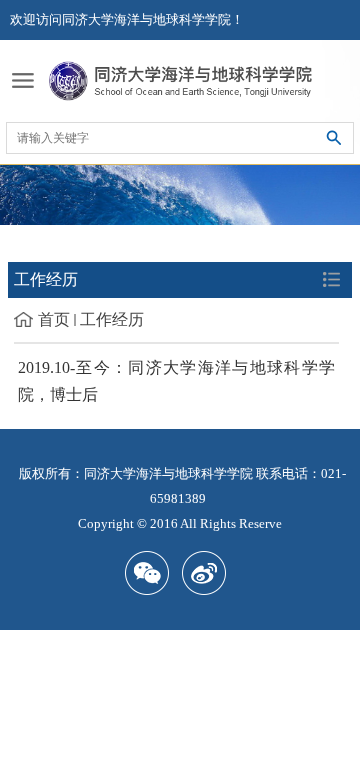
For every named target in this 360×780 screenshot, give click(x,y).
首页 (54, 319)
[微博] (208, 573)
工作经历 (112, 319)
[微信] (151, 573)
